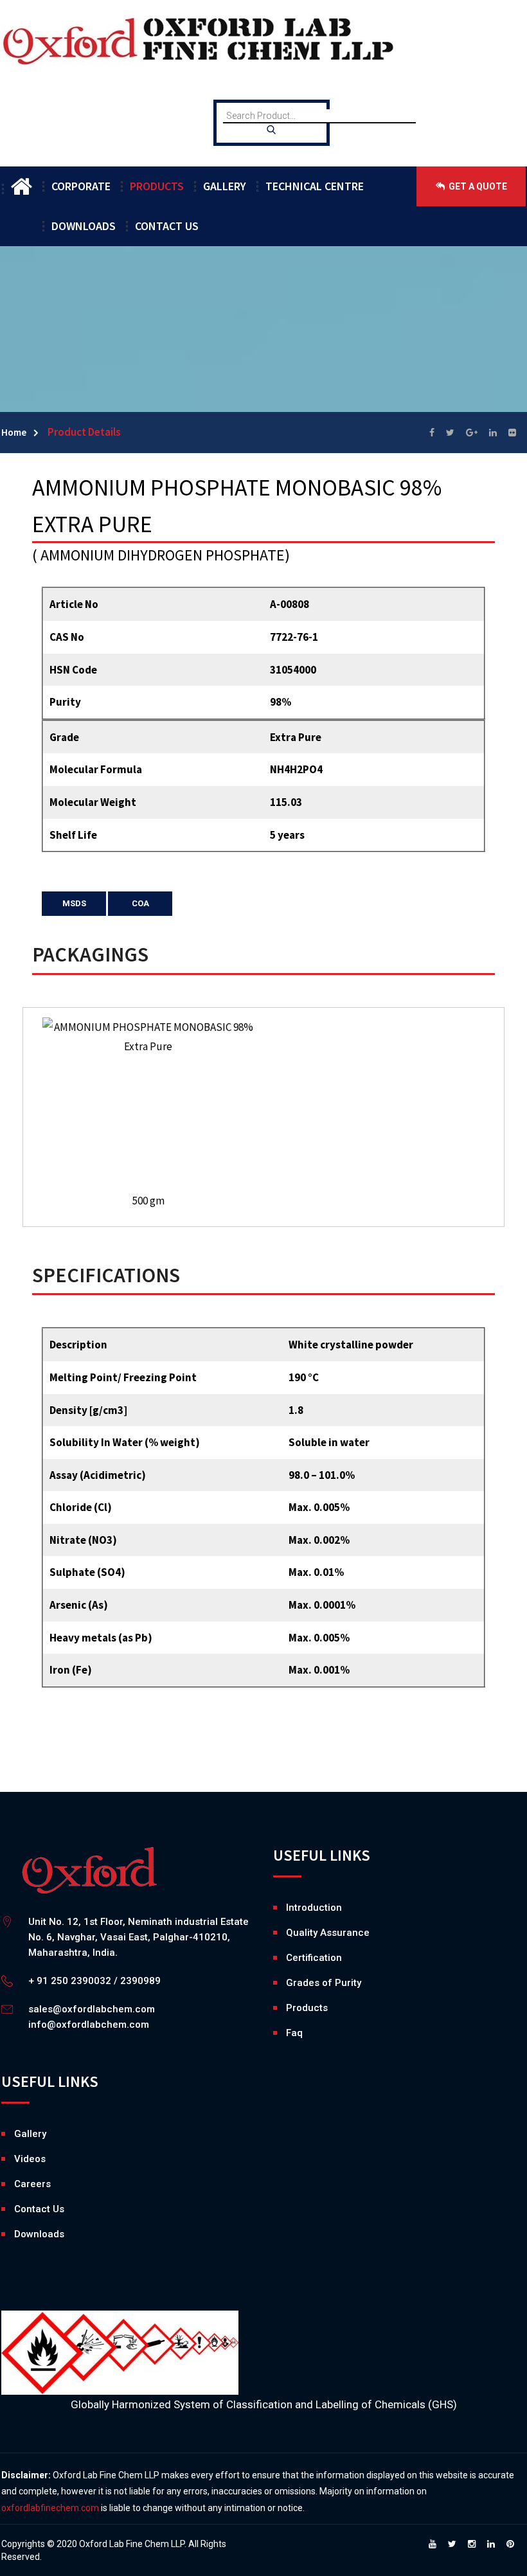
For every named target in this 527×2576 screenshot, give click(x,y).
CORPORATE (81, 186)
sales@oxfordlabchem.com (92, 2009)
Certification (314, 1958)
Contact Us (39, 2209)
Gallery (17, 2134)
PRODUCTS (157, 186)
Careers (17, 2184)
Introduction (314, 1908)
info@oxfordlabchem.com (89, 2025)
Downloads (17, 2234)
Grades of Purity (324, 1983)
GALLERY (225, 186)
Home (14, 432)
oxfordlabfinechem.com (50, 2508)
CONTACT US (167, 226)
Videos (17, 2159)
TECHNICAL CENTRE (315, 186)
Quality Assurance (328, 1933)
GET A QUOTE (477, 186)
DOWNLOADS (84, 226)
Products (307, 2008)
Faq (294, 2033)
